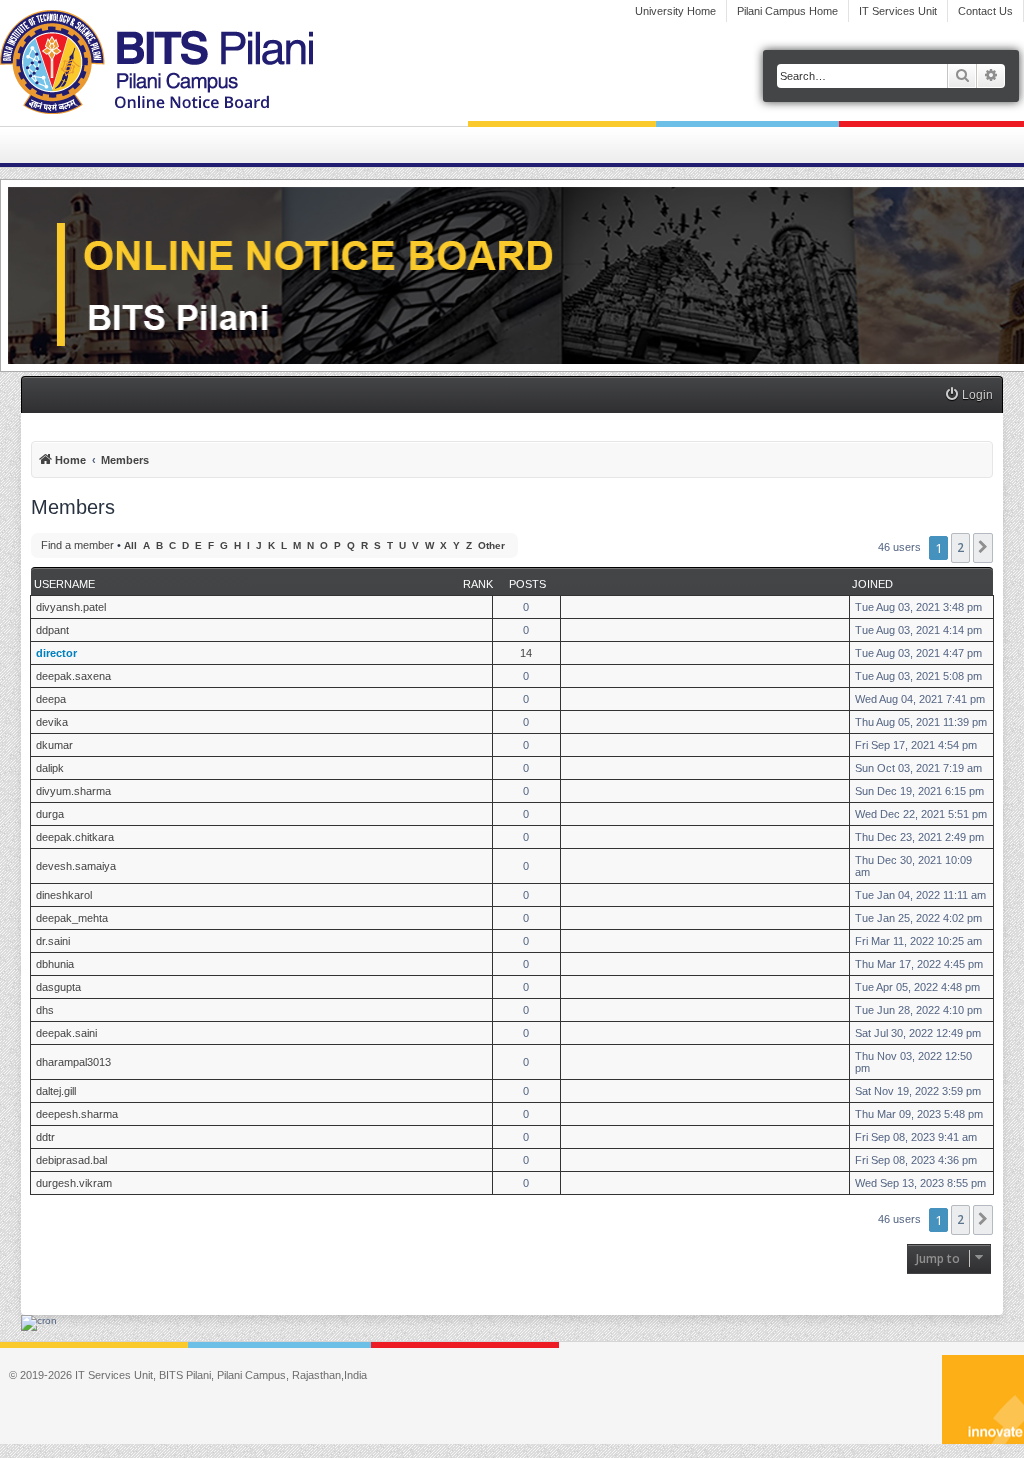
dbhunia (55, 964)
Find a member (77, 545)
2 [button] (960, 547)
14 (526, 653)
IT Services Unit (898, 11)
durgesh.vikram (74, 1183)
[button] (983, 548)
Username (64, 584)
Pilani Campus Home (787, 11)
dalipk (50, 768)
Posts (527, 584)
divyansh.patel (71, 607)
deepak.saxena (73, 676)
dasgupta (58, 987)
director (56, 653)
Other (491, 545)
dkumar (54, 745)
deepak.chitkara (75, 837)
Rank (478, 584)
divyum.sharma (73, 791)
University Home (675, 11)
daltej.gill (56, 1091)
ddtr (45, 1137)
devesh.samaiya (76, 866)
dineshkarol (64, 895)
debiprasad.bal (71, 1160)
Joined (872, 584)
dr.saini (53, 941)
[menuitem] (968, 395)
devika (52, 722)
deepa (51, 699)
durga (50, 814)
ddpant (52, 630)
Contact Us (985, 11)
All (130, 545)
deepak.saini (66, 1033)
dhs (45, 1010)
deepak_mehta (72, 918)
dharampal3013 (73, 1062)
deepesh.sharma (77, 1114)
